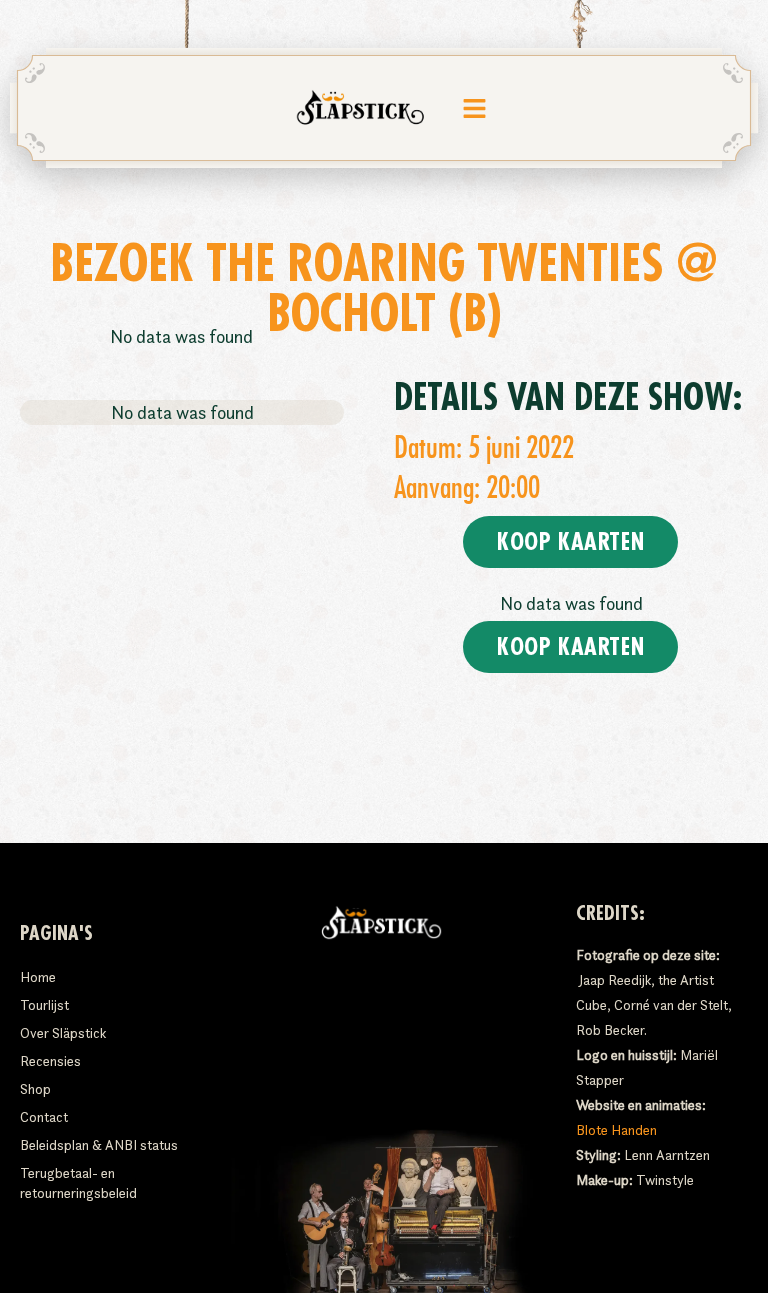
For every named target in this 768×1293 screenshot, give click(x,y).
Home (38, 977)
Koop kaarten (570, 542)
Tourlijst (44, 1005)
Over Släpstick (63, 1033)
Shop (35, 1089)
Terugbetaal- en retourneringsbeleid (78, 1183)
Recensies (50, 1061)
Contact (44, 1117)
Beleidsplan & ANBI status (99, 1145)
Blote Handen (616, 1130)
